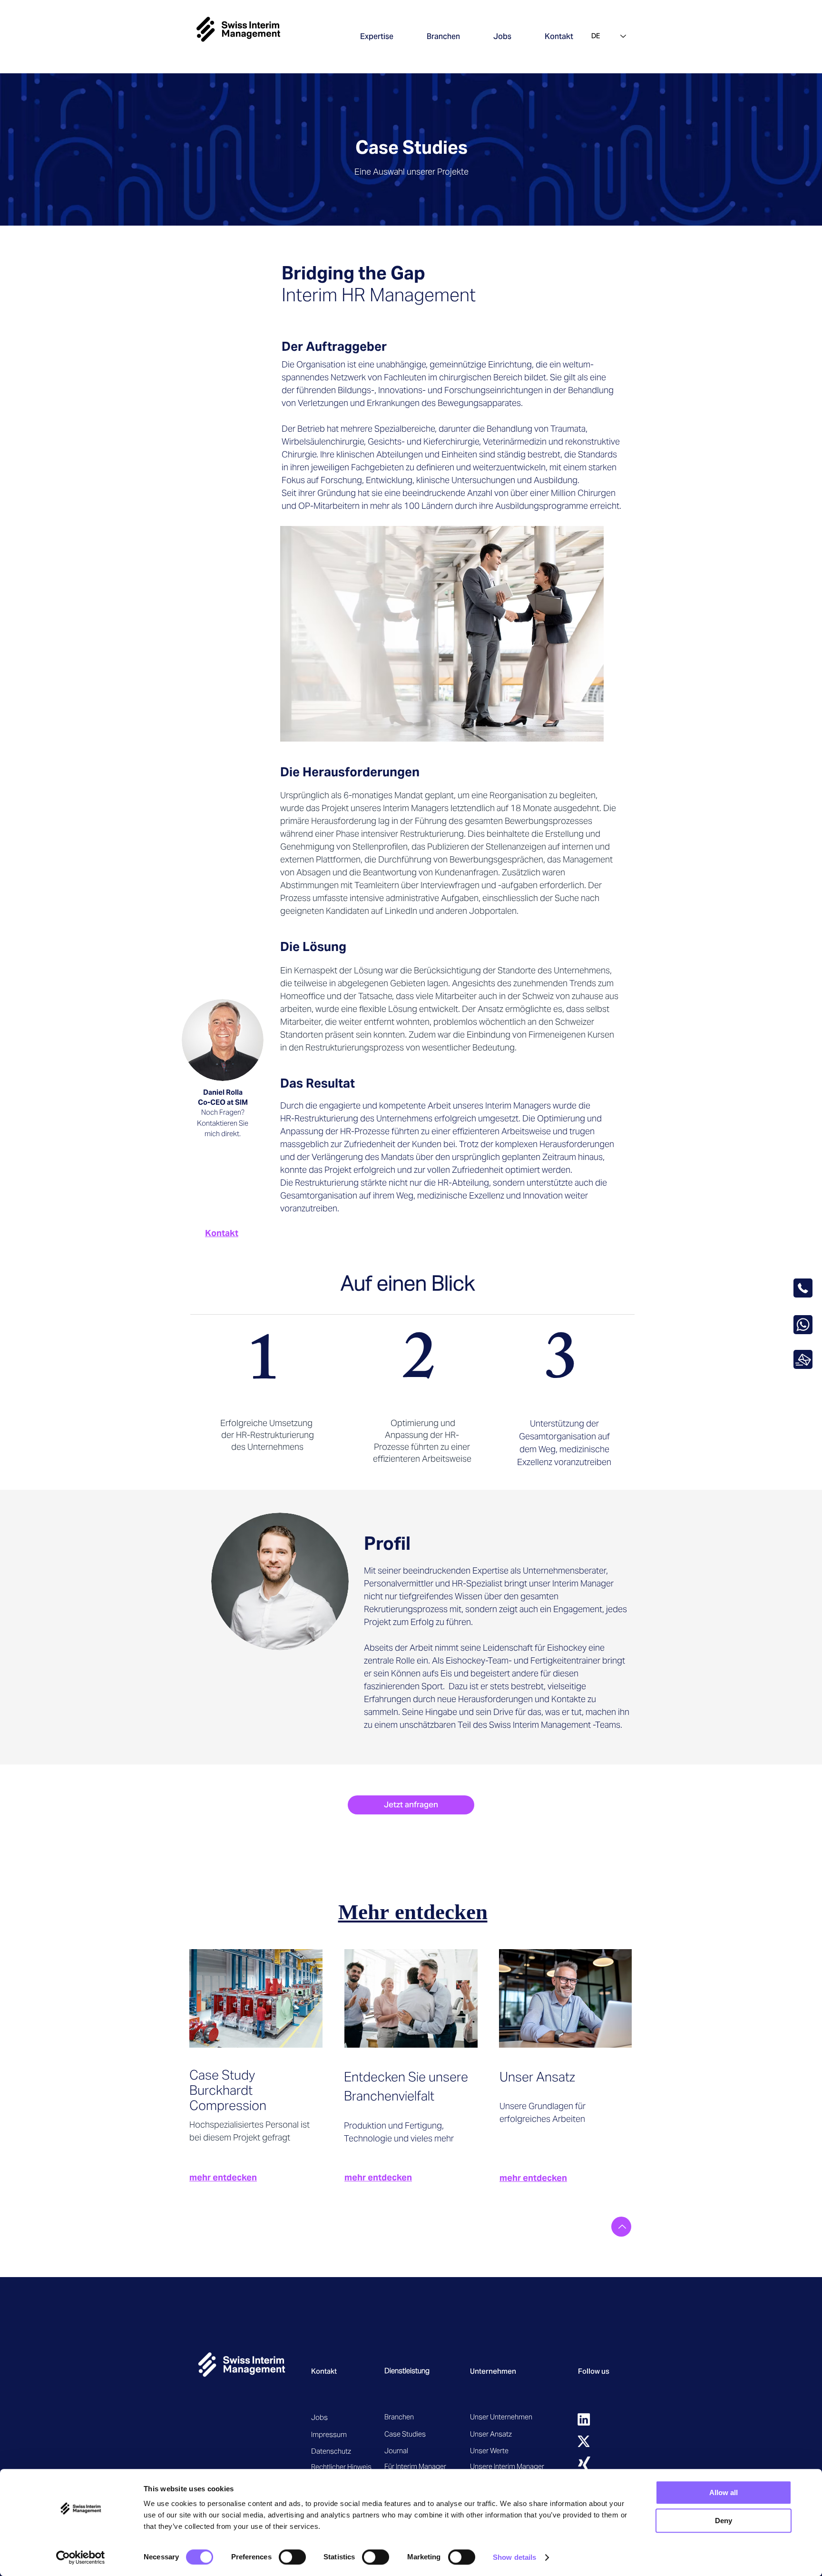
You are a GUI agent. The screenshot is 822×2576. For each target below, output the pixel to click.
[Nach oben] (621, 2227)
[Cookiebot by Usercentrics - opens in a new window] (81, 2557)
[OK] (803, 1359)
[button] (377, 36)
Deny (724, 2521)
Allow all (724, 2492)
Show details (514, 2557)
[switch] (292, 2557)
